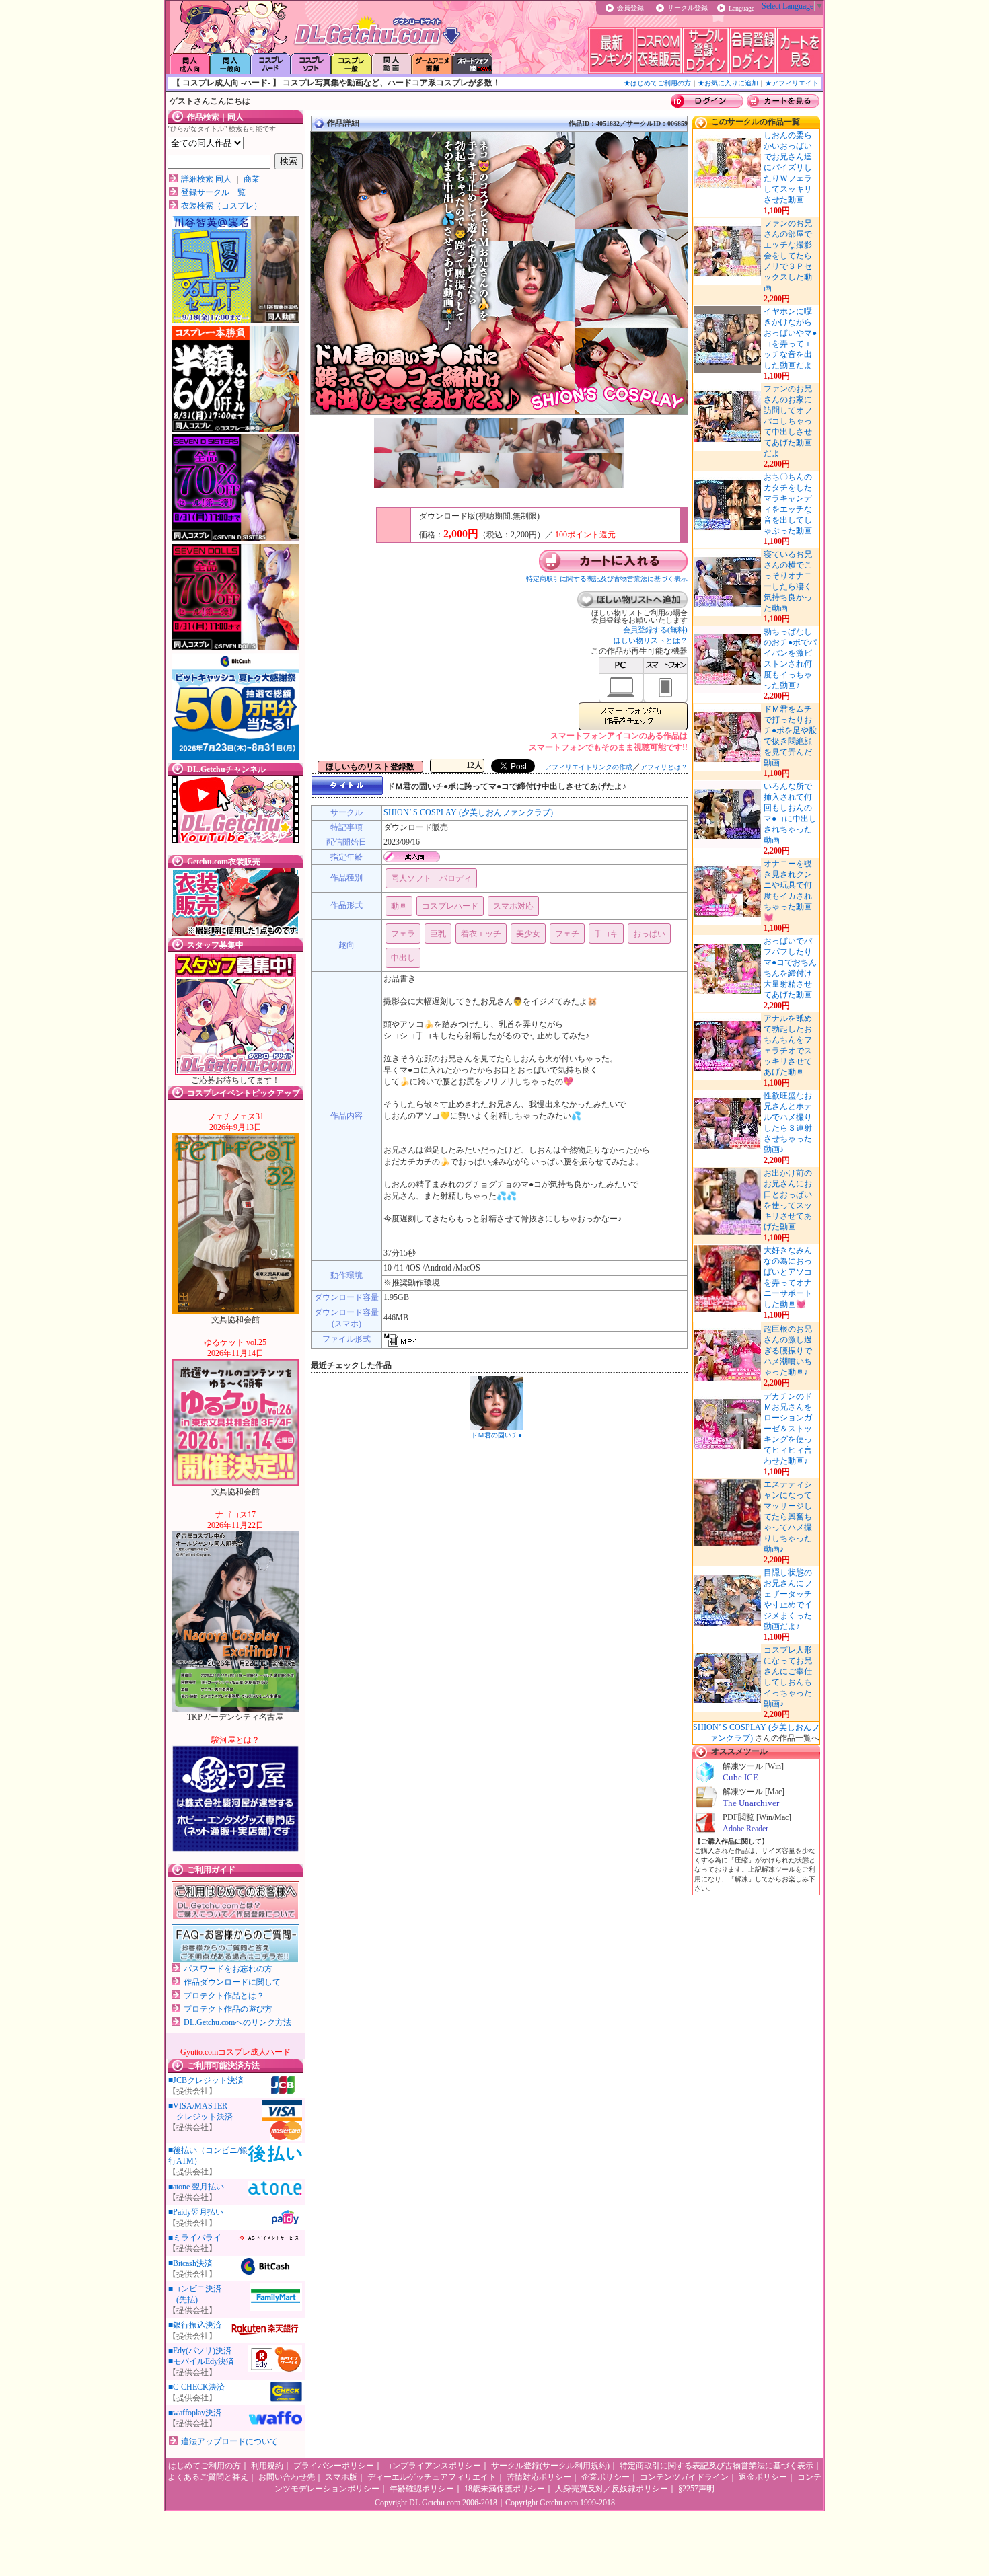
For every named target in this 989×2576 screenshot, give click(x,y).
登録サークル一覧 (213, 192)
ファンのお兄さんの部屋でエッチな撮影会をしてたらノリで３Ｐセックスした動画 (788, 256)
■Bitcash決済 (190, 2263)
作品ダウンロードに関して (232, 1982)
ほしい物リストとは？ (651, 640)
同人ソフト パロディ (431, 878)
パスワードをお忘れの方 (228, 1969)
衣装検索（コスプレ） (221, 206)
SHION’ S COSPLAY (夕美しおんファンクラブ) (468, 812)
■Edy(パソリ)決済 (200, 2351)
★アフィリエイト (792, 83)
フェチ (567, 934)
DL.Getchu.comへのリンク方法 (237, 2022)
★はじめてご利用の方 (657, 83)
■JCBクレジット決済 (206, 2080)
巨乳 (438, 934)
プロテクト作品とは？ (224, 1996)
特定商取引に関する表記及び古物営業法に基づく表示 (607, 579)
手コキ (606, 934)
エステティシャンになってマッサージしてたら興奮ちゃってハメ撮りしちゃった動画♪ (788, 1517)
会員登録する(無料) (655, 630)
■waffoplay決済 (195, 2413)
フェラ (403, 934)
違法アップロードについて (229, 2441)
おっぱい (649, 934)
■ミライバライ (195, 2238)
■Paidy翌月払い (196, 2212)
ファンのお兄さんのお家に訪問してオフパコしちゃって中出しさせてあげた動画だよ (788, 421)
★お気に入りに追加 (728, 83)
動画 (399, 906)
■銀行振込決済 (195, 2325)
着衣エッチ (481, 934)
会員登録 (630, 8)
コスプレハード (450, 906)
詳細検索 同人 (206, 179)
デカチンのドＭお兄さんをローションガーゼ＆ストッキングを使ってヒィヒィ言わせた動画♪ (788, 1429)
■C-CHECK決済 (196, 2387)
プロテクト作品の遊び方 (228, 2009)
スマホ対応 (513, 906)
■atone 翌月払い (196, 2187)
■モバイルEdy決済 (201, 2361)
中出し (403, 958)
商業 (252, 179)
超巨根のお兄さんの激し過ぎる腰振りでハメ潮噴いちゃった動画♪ (788, 1351)
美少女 (528, 934)
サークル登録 (688, 8)
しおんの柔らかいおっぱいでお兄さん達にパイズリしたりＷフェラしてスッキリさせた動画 (788, 167)
